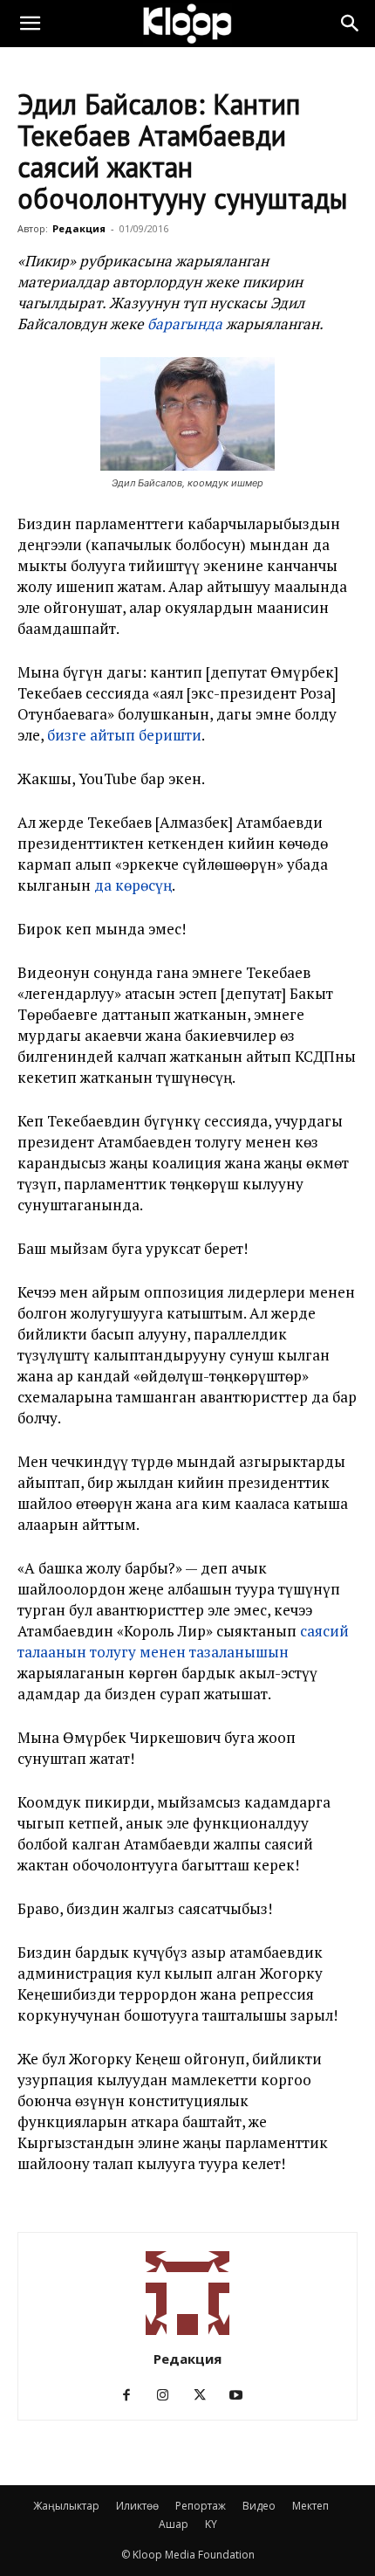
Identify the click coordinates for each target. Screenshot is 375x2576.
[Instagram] (170, 2395)
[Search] (351, 24)
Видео (259, 2506)
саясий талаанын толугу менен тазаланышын (183, 1641)
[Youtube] (243, 2395)
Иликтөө (137, 2506)
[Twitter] (206, 2395)
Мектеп (310, 2506)
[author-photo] (187, 2335)
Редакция (79, 228)
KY (211, 2524)
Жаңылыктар (66, 2506)
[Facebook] (133, 2395)
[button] (30, 24)
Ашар (174, 2524)
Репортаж (201, 2506)
